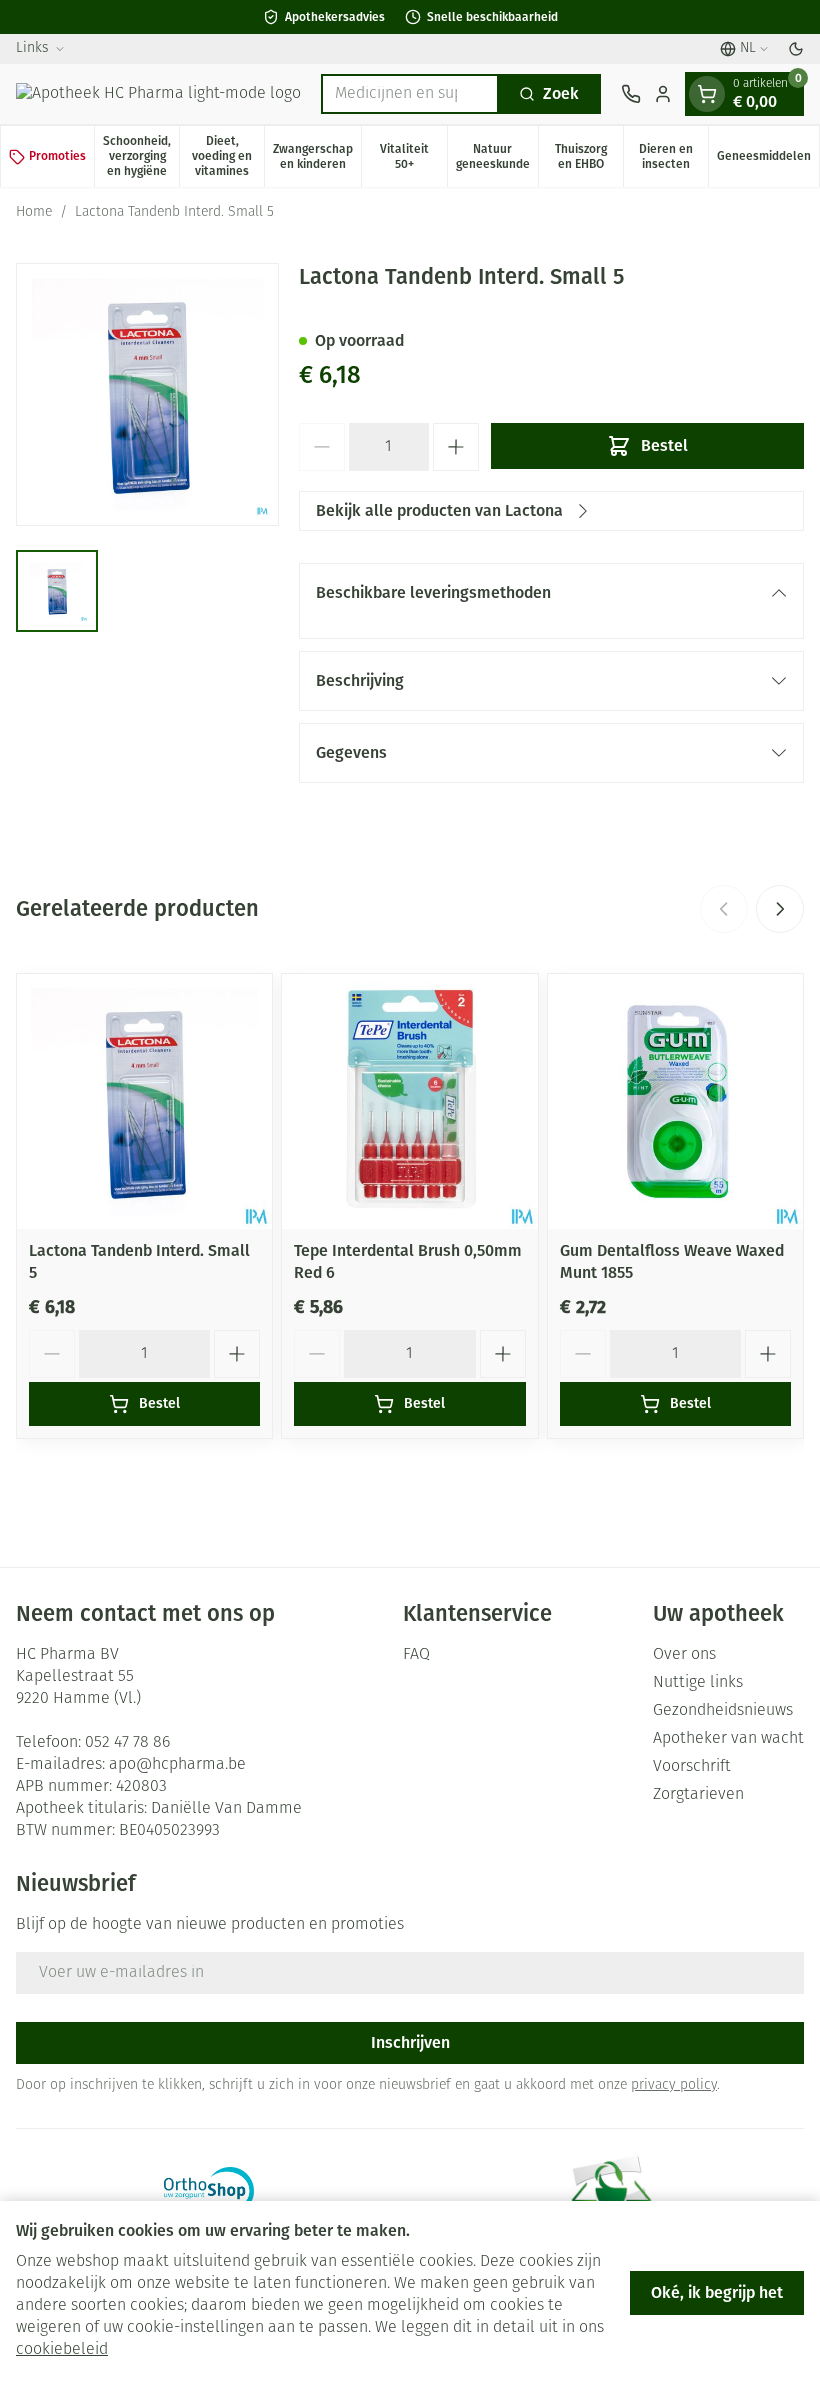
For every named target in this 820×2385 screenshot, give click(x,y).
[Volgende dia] (780, 909)
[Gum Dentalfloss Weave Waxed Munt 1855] (675, 1101)
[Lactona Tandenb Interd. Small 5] (144, 1101)
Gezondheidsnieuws (723, 1711)
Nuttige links (698, 1683)
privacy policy (674, 2085)
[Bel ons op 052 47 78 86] (631, 94)
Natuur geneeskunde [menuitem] (497, 156)
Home (34, 212)
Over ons (684, 1655)
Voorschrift (692, 1767)
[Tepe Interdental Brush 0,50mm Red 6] (409, 1101)
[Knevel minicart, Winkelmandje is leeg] (707, 94)
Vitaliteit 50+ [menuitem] (413, 156)
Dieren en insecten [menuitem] (673, 156)
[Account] (663, 94)
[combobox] (410, 94)
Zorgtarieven (698, 1795)
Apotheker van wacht (728, 1739)
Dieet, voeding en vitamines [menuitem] (228, 156)
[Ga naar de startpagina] (158, 94)
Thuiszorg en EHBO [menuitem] (589, 156)
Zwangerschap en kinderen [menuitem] (317, 156)
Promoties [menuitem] (57, 156)
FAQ (416, 1655)
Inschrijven (410, 2042)
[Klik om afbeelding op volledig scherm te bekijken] (147, 394)
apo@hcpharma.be (177, 1765)
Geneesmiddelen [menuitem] (768, 159)
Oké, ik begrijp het (717, 2292)
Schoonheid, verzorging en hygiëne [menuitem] (141, 156)
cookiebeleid (62, 2350)
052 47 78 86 (127, 1743)
